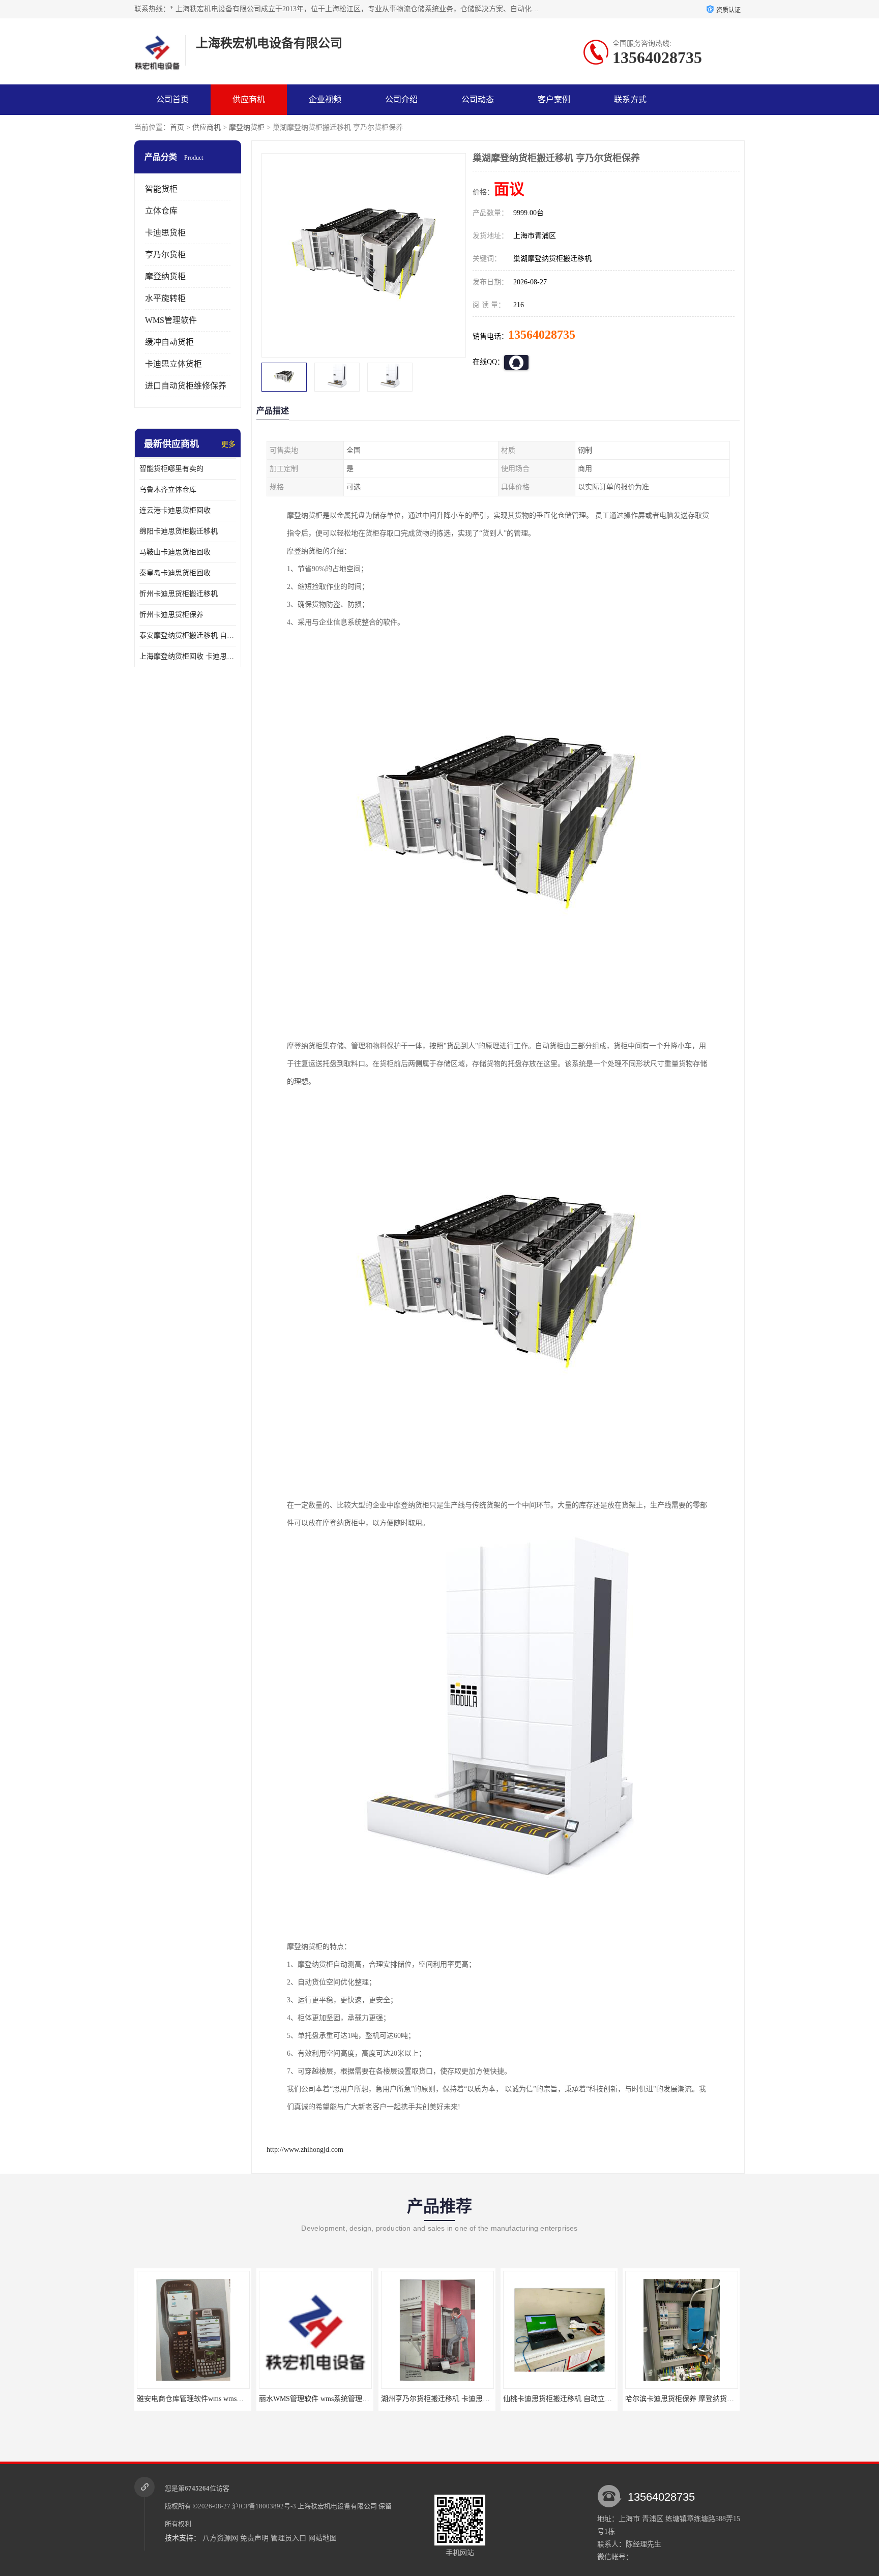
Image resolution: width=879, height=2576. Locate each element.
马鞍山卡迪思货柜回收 (175, 552)
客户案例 (554, 99)
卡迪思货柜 (165, 233)
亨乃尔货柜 (165, 255)
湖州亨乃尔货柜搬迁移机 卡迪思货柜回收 (353, 2399)
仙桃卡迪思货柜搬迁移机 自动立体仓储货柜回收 (485, 2399)
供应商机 (249, 99)
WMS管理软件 (171, 320)
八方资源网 (220, 2538)
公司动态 (478, 99)
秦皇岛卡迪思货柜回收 (175, 573)
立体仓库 (161, 211)
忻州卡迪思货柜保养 (171, 615)
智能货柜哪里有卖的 (171, 469)
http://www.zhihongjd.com (305, 2150)
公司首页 (172, 99)
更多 (228, 444)
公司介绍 (401, 99)
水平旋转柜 (165, 298)
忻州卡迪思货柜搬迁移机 (179, 594)
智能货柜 (161, 189)
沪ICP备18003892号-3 (264, 2506)
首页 (177, 127)
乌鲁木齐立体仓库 (168, 490)
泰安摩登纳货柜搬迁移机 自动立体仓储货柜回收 (188, 635)
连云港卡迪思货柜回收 (175, 510)
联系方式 (630, 99)
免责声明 (254, 2538)
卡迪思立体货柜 (173, 364)
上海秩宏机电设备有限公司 (337, 2506)
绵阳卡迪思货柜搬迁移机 (179, 531)
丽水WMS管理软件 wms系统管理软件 (224, 2399)
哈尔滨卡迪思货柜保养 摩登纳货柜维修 (593, 2399)
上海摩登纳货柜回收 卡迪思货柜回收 (188, 656)
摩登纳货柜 (247, 127)
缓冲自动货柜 (169, 342)
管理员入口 (288, 2538)
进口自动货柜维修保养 (186, 386)
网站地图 (323, 2538)
